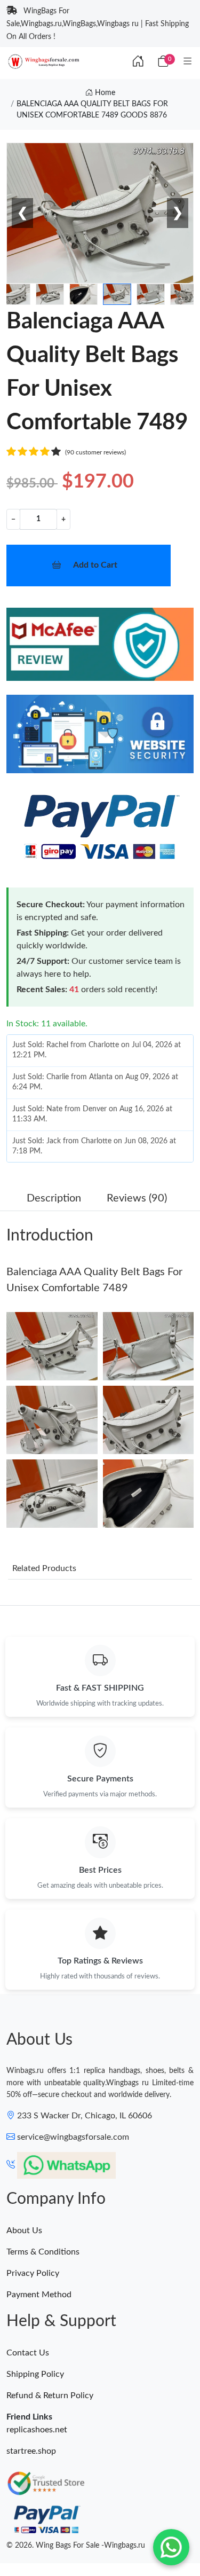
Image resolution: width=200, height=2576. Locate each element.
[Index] (138, 62)
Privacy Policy (33, 2273)
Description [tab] (54, 1198)
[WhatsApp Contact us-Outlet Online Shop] (171, 2547)
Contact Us (28, 2353)
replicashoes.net (37, 2430)
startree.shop (31, 2451)
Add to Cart (95, 565)
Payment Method (39, 2295)
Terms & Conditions (43, 2252)
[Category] (188, 62)
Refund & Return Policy (50, 2396)
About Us (24, 2231)
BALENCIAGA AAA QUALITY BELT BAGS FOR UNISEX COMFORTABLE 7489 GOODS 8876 (92, 110)
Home (104, 93)
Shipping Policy (35, 2374)
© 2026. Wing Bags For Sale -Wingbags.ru (76, 2546)
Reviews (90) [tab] (137, 1198)
